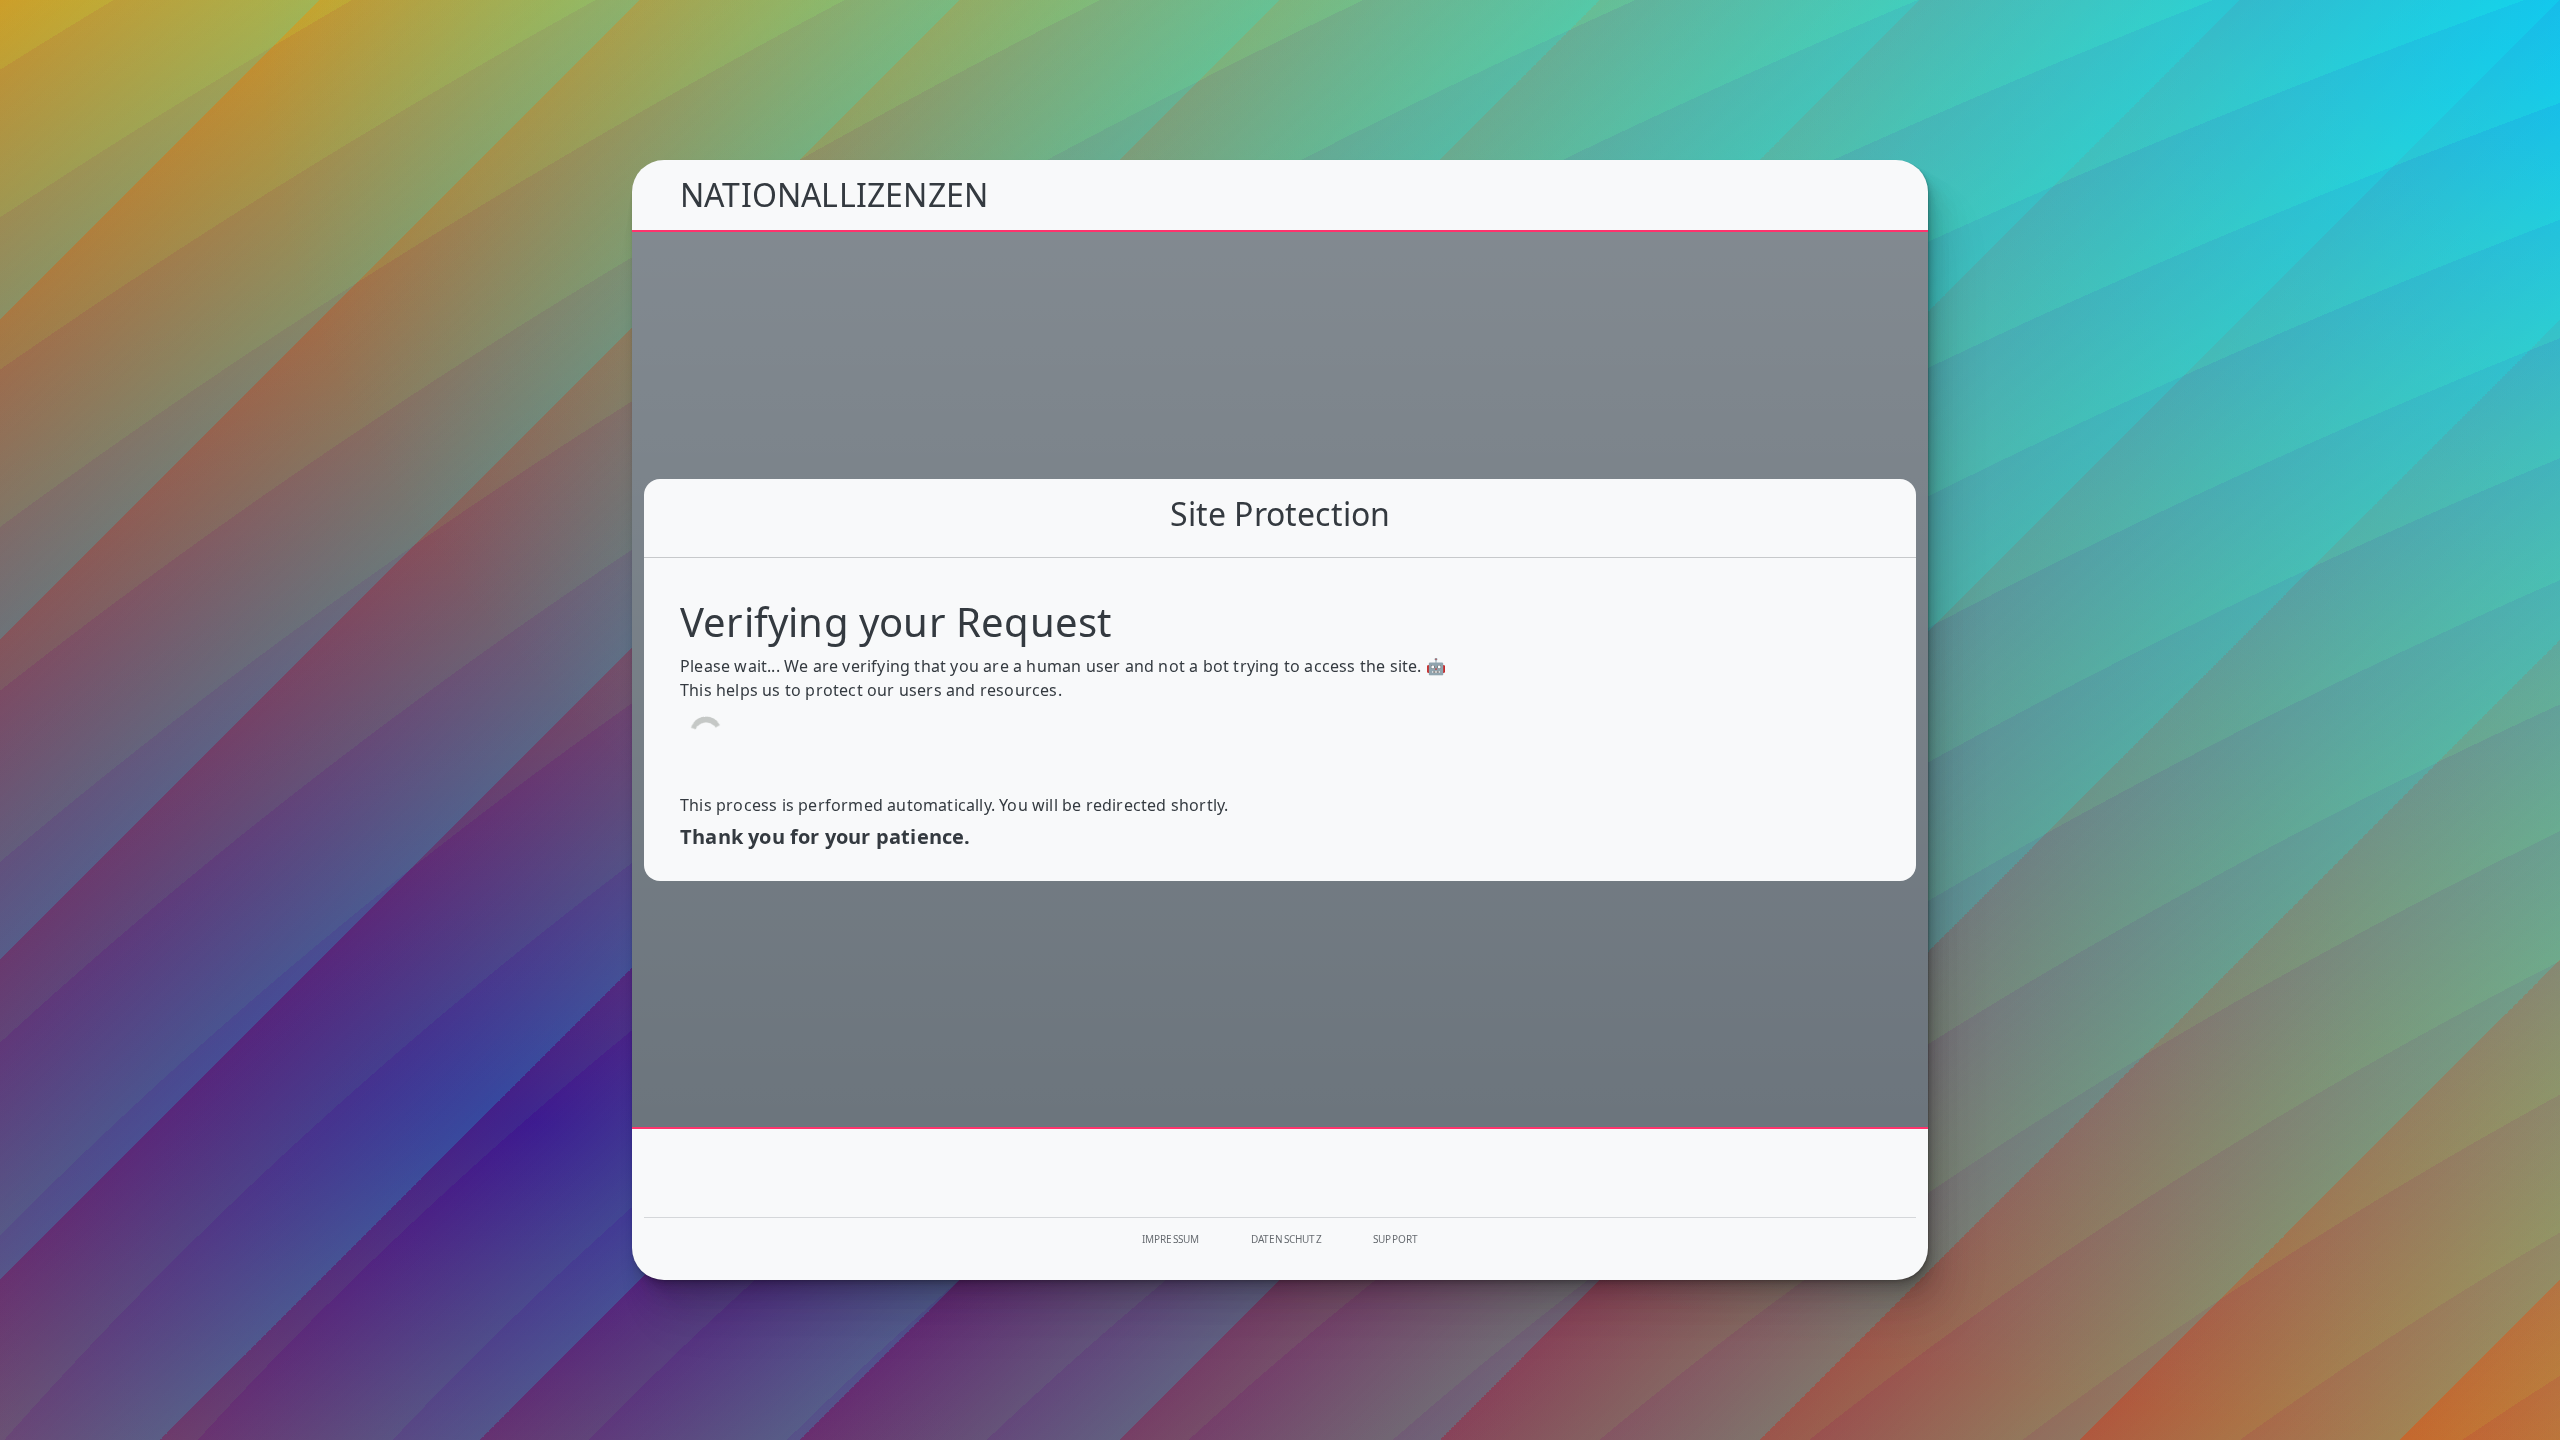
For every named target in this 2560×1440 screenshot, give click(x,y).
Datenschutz (1286, 1239)
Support (1395, 1239)
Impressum (1171, 1239)
